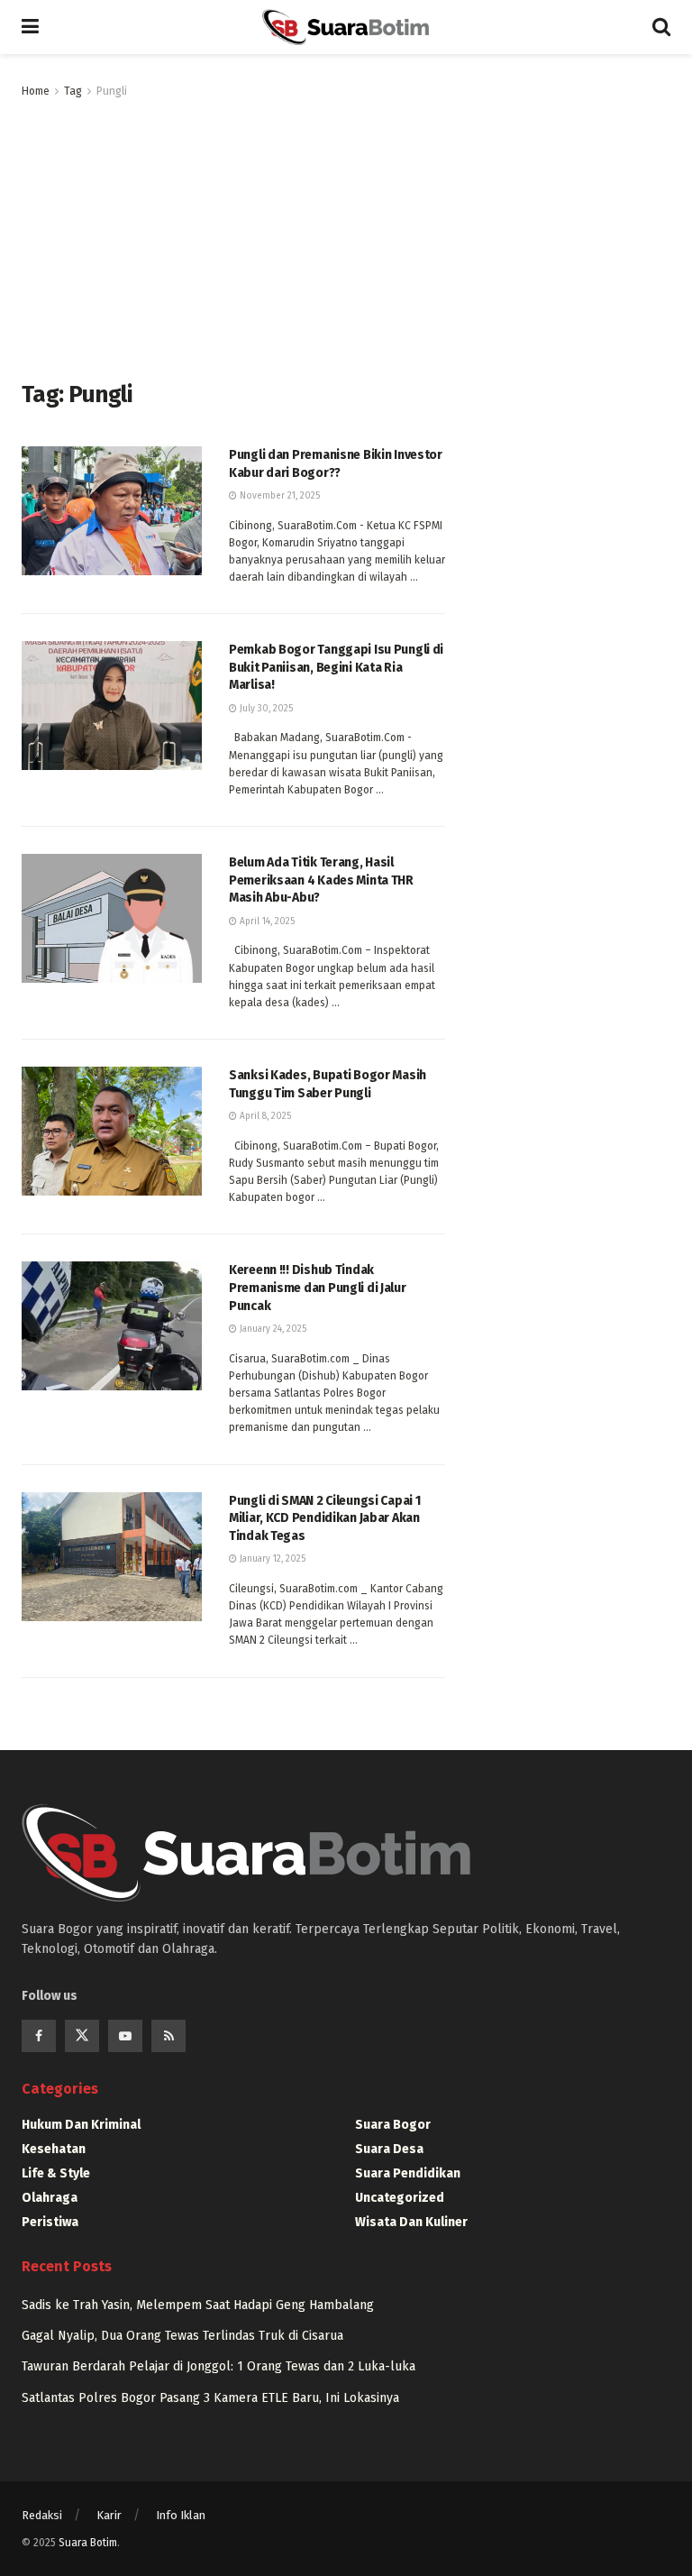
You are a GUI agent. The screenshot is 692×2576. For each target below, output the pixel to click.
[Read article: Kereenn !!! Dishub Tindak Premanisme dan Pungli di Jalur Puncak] (112, 1326)
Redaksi (42, 2515)
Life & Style (56, 2173)
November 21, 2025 (278, 496)
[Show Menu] (30, 27)
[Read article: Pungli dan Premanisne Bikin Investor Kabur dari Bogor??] (112, 511)
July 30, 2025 (265, 709)
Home (36, 91)
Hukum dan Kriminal (81, 2125)
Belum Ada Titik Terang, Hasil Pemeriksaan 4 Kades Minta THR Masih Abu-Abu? (321, 880)
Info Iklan (181, 2515)
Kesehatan (54, 2149)
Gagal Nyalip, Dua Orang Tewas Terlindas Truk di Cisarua (182, 2336)
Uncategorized (400, 2198)
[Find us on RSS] (168, 2036)
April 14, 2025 (266, 921)
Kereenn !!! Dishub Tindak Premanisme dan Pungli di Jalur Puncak (318, 1288)
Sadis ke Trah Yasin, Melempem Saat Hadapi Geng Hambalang (198, 2305)
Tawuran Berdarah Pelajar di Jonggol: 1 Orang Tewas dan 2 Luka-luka (219, 2366)
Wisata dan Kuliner (411, 2222)
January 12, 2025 (271, 1559)
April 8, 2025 (264, 1116)
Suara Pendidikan (408, 2173)
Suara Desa (389, 2149)
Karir (109, 2515)
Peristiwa (50, 2222)
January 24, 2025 (272, 1329)
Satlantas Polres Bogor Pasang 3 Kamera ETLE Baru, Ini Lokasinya (210, 2398)
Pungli (112, 91)
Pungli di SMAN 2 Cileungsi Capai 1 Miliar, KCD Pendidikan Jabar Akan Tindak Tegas (324, 1518)
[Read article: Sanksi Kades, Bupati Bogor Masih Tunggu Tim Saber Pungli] (112, 1131)
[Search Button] (661, 27)
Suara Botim (88, 2543)
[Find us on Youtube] (125, 2036)
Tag (73, 91)
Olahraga (50, 2198)
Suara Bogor (393, 2125)
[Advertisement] (233, 236)
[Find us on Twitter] (82, 2036)
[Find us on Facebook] (39, 2036)
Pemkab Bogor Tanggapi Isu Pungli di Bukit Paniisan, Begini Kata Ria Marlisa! (336, 667)
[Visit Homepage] (345, 27)
